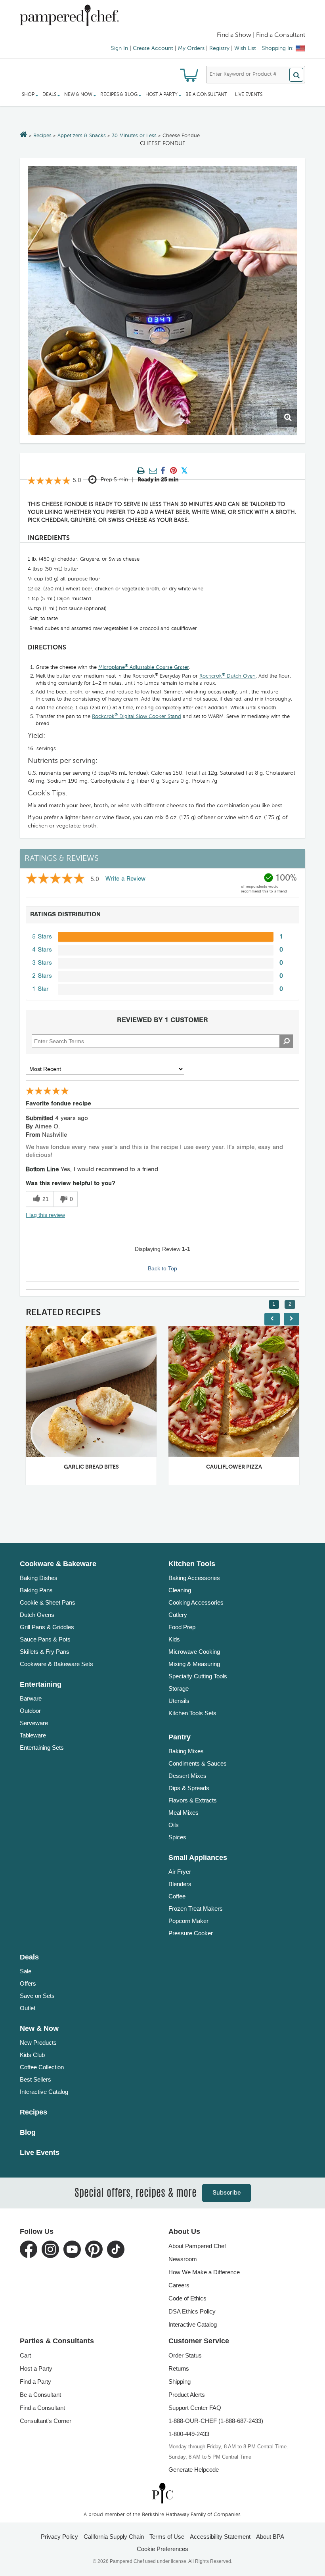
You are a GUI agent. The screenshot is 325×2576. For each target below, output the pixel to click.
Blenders (180, 1884)
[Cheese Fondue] (162, 301)
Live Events (249, 95)
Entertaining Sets (42, 1748)
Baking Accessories (194, 1578)
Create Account (153, 48)
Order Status (185, 2355)
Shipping (180, 2382)
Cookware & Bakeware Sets (56, 1664)
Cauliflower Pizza (96, 1467)
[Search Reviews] (286, 1041)
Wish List (245, 48)
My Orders (191, 48)
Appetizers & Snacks (82, 136)
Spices (177, 1837)
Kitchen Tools (192, 1564)
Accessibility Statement (220, 2537)
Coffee (177, 1896)
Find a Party (35, 2382)
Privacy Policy (59, 2537)
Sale (26, 1971)
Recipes (42, 136)
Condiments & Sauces (198, 1763)
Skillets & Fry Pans (45, 1652)
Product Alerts (187, 2395)
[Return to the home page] (24, 135)
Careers (179, 2285)
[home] (162, 2493)
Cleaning (180, 1590)
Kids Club (32, 2055)
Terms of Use (167, 2537)
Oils (174, 1825)
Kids (174, 1639)
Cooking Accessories (196, 1602)
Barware (31, 1698)
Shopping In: (278, 48)
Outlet (28, 2008)
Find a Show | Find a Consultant (261, 35)
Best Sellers (35, 2079)
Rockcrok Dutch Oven (227, 676)
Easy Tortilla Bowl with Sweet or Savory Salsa (250, 1467)
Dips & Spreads (189, 1788)
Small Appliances (198, 1858)
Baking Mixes (186, 1751)
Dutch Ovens (37, 1615)
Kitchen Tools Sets (192, 1713)
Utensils (179, 1701)
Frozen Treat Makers (196, 1909)
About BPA (270, 2537)
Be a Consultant (206, 95)
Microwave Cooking (194, 1652)
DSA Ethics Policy (192, 2311)
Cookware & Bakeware (58, 1564)
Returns (179, 2368)
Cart (25, 2355)
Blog (28, 2132)
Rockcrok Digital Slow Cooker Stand (137, 717)
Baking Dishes (39, 1578)
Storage (179, 1688)
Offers (28, 1983)
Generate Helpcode (194, 2470)
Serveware (34, 1723)
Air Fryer (180, 1872)
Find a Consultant (42, 2408)
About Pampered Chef (197, 2246)
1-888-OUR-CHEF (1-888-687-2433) (216, 2421)
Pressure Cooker (191, 1933)
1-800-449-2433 (189, 2434)
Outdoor (30, 1711)
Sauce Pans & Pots (45, 1639)
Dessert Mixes (187, 1776)
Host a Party (36, 2368)
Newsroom (183, 2259)
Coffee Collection (42, 2067)
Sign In (119, 48)
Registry (219, 48)
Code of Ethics (187, 2298)
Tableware (33, 1735)
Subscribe (227, 2193)
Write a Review (125, 879)
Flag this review (45, 1215)
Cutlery (178, 1615)
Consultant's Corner (46, 2421)
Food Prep (182, 1627)
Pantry (180, 1737)
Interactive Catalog (44, 2092)
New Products (38, 2043)
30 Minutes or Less (134, 136)
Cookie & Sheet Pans (48, 1602)
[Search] (296, 75)
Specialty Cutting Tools (198, 1676)
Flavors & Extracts (193, 1800)
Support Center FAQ (195, 2408)
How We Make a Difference (204, 2272)
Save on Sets (37, 1996)
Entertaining (41, 1684)
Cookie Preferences (162, 2549)
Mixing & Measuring (194, 1664)
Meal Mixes (184, 1813)
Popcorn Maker (188, 1921)
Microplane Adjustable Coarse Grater (144, 667)
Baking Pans (36, 1590)
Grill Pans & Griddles (47, 1627)
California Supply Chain (114, 2537)
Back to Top (162, 1268)
